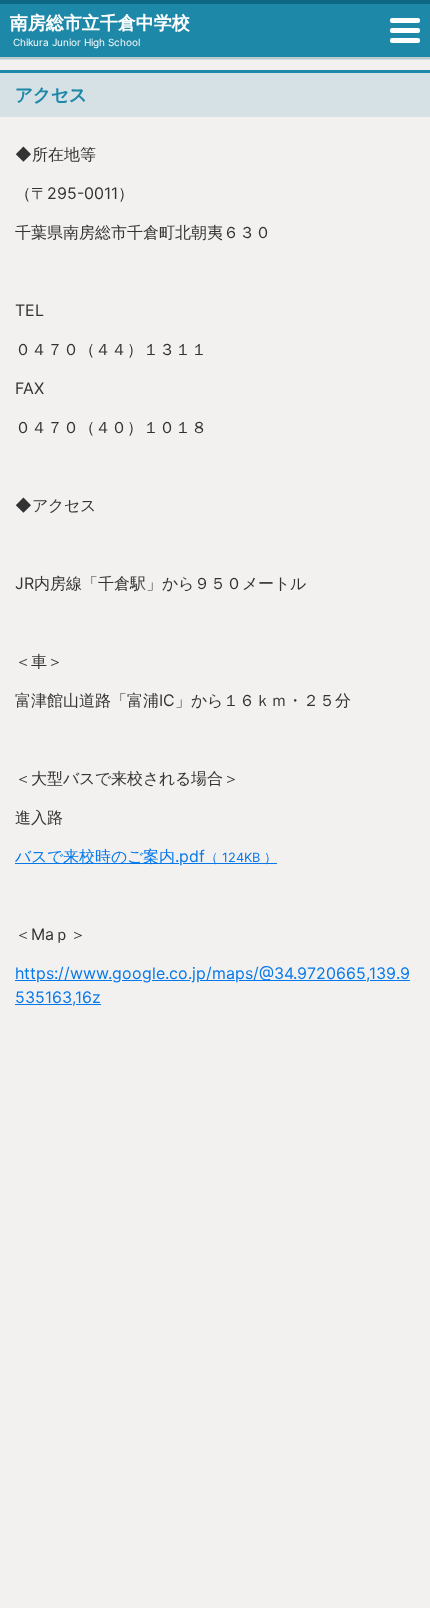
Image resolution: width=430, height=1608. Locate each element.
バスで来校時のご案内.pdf (146, 856)
